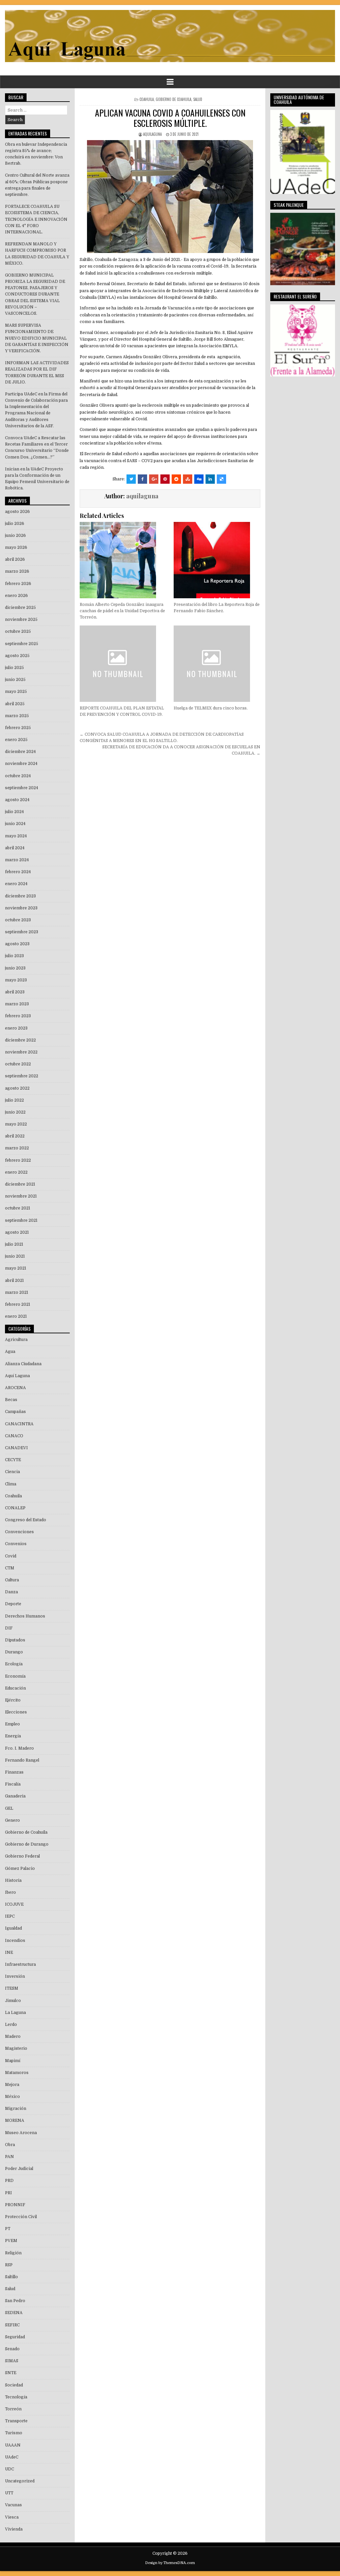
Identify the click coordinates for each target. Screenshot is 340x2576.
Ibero (10, 1892)
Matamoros (17, 2073)
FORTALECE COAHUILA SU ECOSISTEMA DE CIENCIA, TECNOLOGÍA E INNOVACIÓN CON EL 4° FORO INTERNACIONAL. (36, 219)
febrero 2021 (18, 1304)
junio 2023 (15, 968)
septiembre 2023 (22, 932)
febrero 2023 (18, 1016)
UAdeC (12, 2457)
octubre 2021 (18, 1208)
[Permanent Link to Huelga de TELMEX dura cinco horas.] (217, 664)
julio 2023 (14, 956)
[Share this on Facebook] (142, 479)
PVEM (11, 2241)
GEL (9, 1808)
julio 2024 (14, 812)
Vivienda (14, 2529)
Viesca (12, 2517)
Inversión (15, 1976)
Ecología (14, 1664)
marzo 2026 (17, 571)
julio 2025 (14, 668)
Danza (11, 1592)
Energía (13, 1736)
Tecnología (16, 2397)
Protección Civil (21, 2217)
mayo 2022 (16, 1124)
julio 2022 (14, 1100)
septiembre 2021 (21, 1220)
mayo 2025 (16, 692)
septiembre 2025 (22, 644)
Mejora (12, 2085)
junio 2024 (15, 824)
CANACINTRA (19, 1424)
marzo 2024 (17, 860)
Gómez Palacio (20, 1869)
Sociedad (14, 2385)
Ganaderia (15, 1796)
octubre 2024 (18, 776)
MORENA (15, 2120)
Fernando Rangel (22, 1760)
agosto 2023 (17, 944)
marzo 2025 (17, 716)
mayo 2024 (16, 836)
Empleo (12, 1724)
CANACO (14, 1436)
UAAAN (13, 2445)
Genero (12, 1820)
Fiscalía (13, 1784)
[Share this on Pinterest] (165, 479)
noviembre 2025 (21, 620)
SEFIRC (12, 2325)
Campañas (15, 1412)
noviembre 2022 (21, 1052)
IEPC (10, 1916)
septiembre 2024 (22, 788)
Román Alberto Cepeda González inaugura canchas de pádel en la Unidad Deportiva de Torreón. (122, 611)
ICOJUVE (14, 1904)
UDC (9, 2469)
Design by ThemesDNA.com (170, 2563)
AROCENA (15, 1388)
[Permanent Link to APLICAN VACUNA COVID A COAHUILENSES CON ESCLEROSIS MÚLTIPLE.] (170, 197)
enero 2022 (16, 1172)
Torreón (13, 2409)
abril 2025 (15, 704)
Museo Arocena (21, 2133)
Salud (198, 99)
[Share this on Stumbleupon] (188, 479)
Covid (11, 1556)
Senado (12, 2349)
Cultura (12, 1580)
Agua (10, 1352)
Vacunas (13, 2505)
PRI (8, 2193)
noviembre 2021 (21, 1196)
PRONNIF (15, 2205)
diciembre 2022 (20, 1040)
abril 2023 (15, 992)
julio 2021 (14, 1244)
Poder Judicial (19, 2169)
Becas (11, 1400)
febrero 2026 (18, 584)
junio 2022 (15, 1112)
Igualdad (13, 1928)
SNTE (11, 2373)
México (12, 2097)
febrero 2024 (18, 872)
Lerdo (11, 2025)
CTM (10, 1568)
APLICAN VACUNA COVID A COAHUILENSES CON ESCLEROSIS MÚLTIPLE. (170, 118)
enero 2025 (16, 740)
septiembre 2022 (22, 1076)
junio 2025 (15, 680)
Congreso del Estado (26, 1520)
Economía (15, 1676)
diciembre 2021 (20, 1184)
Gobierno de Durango (27, 1844)
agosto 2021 (17, 1232)
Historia (13, 1880)
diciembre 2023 (20, 896)
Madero (13, 2036)
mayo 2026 (16, 547)
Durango (14, 1652)
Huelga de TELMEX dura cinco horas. (211, 708)
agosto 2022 (17, 1088)
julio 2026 (15, 524)
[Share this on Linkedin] (210, 479)
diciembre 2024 (20, 752)
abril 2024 (15, 848)
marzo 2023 (17, 1004)
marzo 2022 (17, 1148)
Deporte (13, 1604)
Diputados (15, 1640)
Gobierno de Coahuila (173, 99)
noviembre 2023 (21, 908)
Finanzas (14, 1772)
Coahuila (147, 99)
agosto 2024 (17, 800)
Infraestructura (20, 1964)
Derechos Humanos (25, 1616)
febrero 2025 (18, 728)
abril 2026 (15, 559)
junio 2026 (15, 536)
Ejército (13, 1700)
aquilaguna (152, 134)
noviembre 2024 (21, 764)
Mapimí (13, 2061)
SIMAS (12, 2361)
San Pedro (15, 2301)
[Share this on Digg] (199, 479)
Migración (16, 2109)
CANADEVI (16, 1448)
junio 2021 (15, 1256)
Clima (11, 1484)
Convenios (16, 1544)
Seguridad (15, 2337)
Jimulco (13, 2001)
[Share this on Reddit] (176, 479)
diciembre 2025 (20, 608)
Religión (13, 2253)
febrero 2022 (18, 1160)
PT (8, 2229)
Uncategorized (20, 2481)
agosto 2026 (17, 512)
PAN (9, 2157)
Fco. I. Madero (19, 1748)
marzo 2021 (17, 1292)
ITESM (12, 1988)
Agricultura (16, 1340)
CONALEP (15, 1508)
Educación (15, 1688)
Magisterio (16, 2048)
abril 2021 (14, 1281)
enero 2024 (16, 884)
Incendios (15, 1941)
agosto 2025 (17, 656)
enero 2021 (16, 1316)
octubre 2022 (18, 1064)
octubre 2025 (18, 631)
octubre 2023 (18, 920)
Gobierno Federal (22, 1856)
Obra (10, 2145)
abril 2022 (15, 1136)
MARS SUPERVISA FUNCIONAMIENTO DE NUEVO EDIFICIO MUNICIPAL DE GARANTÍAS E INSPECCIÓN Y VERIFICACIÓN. (37, 338)
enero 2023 (16, 1028)
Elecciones (16, 1712)
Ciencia (12, 1472)
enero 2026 (16, 596)
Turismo (14, 2433)
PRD (9, 2181)
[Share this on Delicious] (221, 479)
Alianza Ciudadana (23, 1364)
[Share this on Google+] (154, 479)
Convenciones (19, 1532)
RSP (9, 2265)
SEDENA (14, 2313)
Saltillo (11, 2277)
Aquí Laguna (17, 1376)
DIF (9, 1628)
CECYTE (13, 1460)
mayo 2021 (16, 1268)
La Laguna (15, 2013)
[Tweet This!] (131, 479)
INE (9, 1953)
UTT (9, 2493)
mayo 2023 (16, 980)
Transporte (16, 2421)
